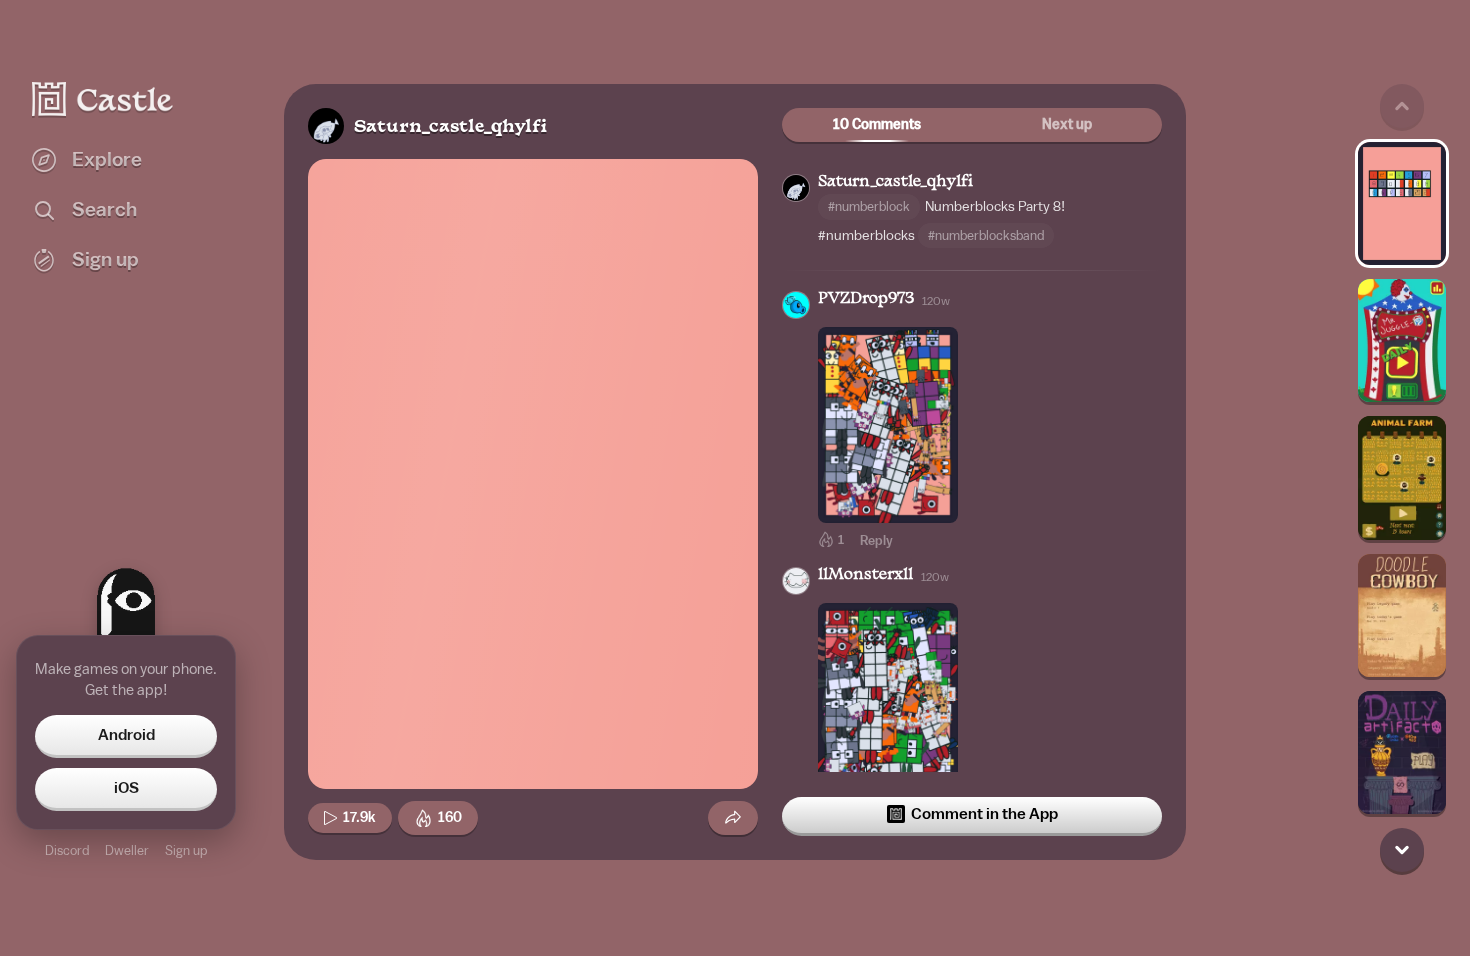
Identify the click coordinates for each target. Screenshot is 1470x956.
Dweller (127, 850)
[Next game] (1402, 850)
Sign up (186, 850)
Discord (67, 850)
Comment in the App (984, 814)
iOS (126, 788)
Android (126, 735)
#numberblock (869, 206)
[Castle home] (103, 99)
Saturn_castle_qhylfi (450, 127)
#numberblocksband (986, 235)
